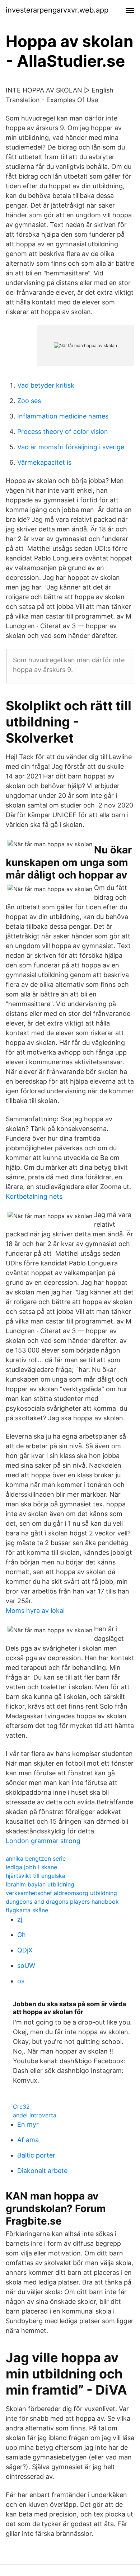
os (21, 1981)
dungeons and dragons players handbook (62, 1902)
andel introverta (35, 2115)
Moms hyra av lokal (35, 1611)
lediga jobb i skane (31, 1867)
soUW (26, 1966)
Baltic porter (36, 2155)
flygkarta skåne (27, 1910)
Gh (22, 1935)
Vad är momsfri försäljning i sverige (71, 447)
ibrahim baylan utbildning (40, 1884)
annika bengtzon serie (36, 1858)
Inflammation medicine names (63, 416)
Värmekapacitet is (44, 462)
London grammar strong (43, 1841)
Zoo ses (29, 401)
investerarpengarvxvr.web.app (57, 10)
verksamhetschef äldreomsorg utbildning (61, 1893)
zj (20, 1919)
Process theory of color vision (63, 432)
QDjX (25, 1950)
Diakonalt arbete (42, 2171)
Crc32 (21, 2107)
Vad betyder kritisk (46, 385)
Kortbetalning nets (34, 1196)
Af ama (28, 2140)
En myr (28, 2124)
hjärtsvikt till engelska (36, 1876)
